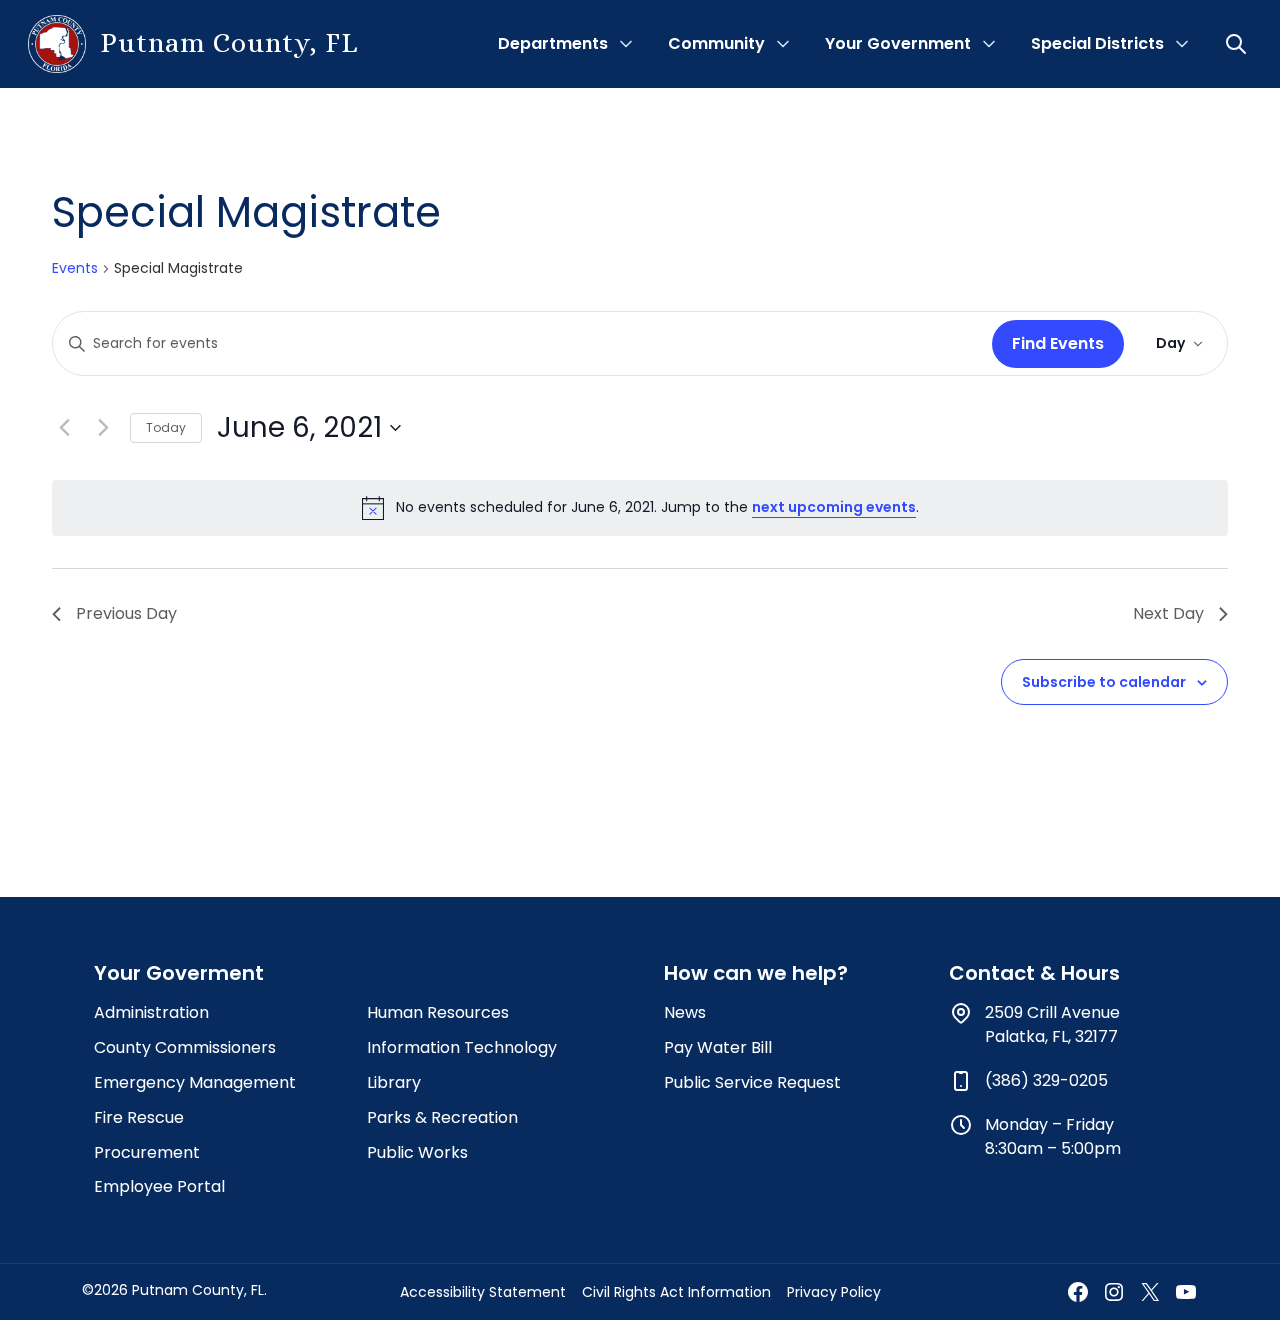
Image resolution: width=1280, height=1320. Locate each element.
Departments (553, 43)
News (685, 1012)
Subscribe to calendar (1104, 682)
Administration (151, 1012)
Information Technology (462, 1047)
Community (716, 43)
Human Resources (438, 1012)
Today (166, 427)
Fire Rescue (139, 1117)
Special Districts (1097, 43)
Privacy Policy (834, 1292)
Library (394, 1082)
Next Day (1168, 613)
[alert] (640, 508)
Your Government (898, 43)
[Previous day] (64, 428)
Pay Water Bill (718, 1047)
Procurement (147, 1152)
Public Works (417, 1152)
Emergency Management (195, 1082)
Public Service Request (752, 1082)
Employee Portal (159, 1186)
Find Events (1058, 343)
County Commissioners (185, 1047)
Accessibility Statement (483, 1292)
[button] (1238, 44)
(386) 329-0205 (1046, 1080)
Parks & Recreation (442, 1117)
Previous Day (126, 613)
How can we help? (756, 973)
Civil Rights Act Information (676, 1292)
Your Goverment (179, 973)
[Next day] (103, 428)
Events (75, 268)
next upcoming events (834, 507)
